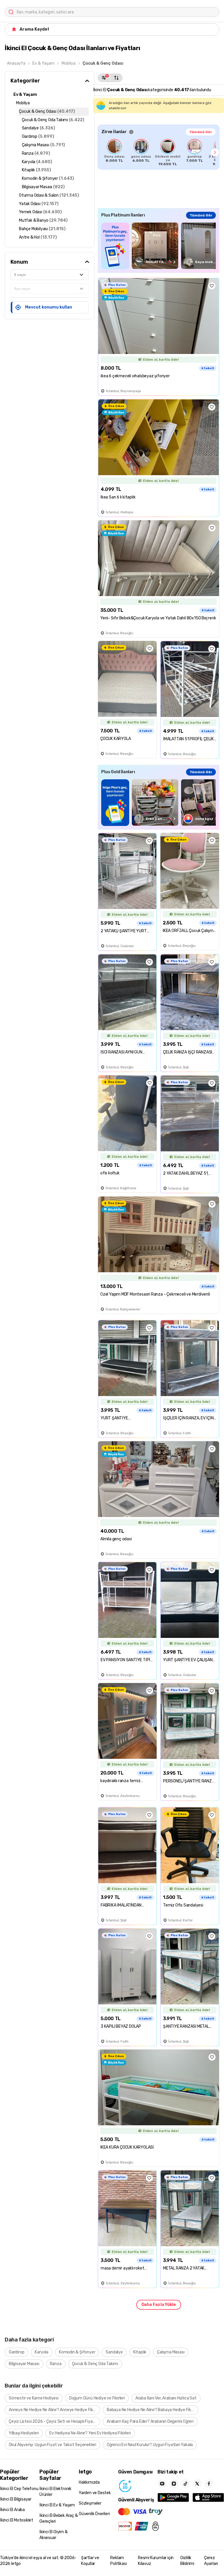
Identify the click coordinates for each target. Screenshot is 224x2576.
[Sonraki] (215, 152)
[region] (159, 152)
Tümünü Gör (201, 132)
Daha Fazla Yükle (159, 2305)
